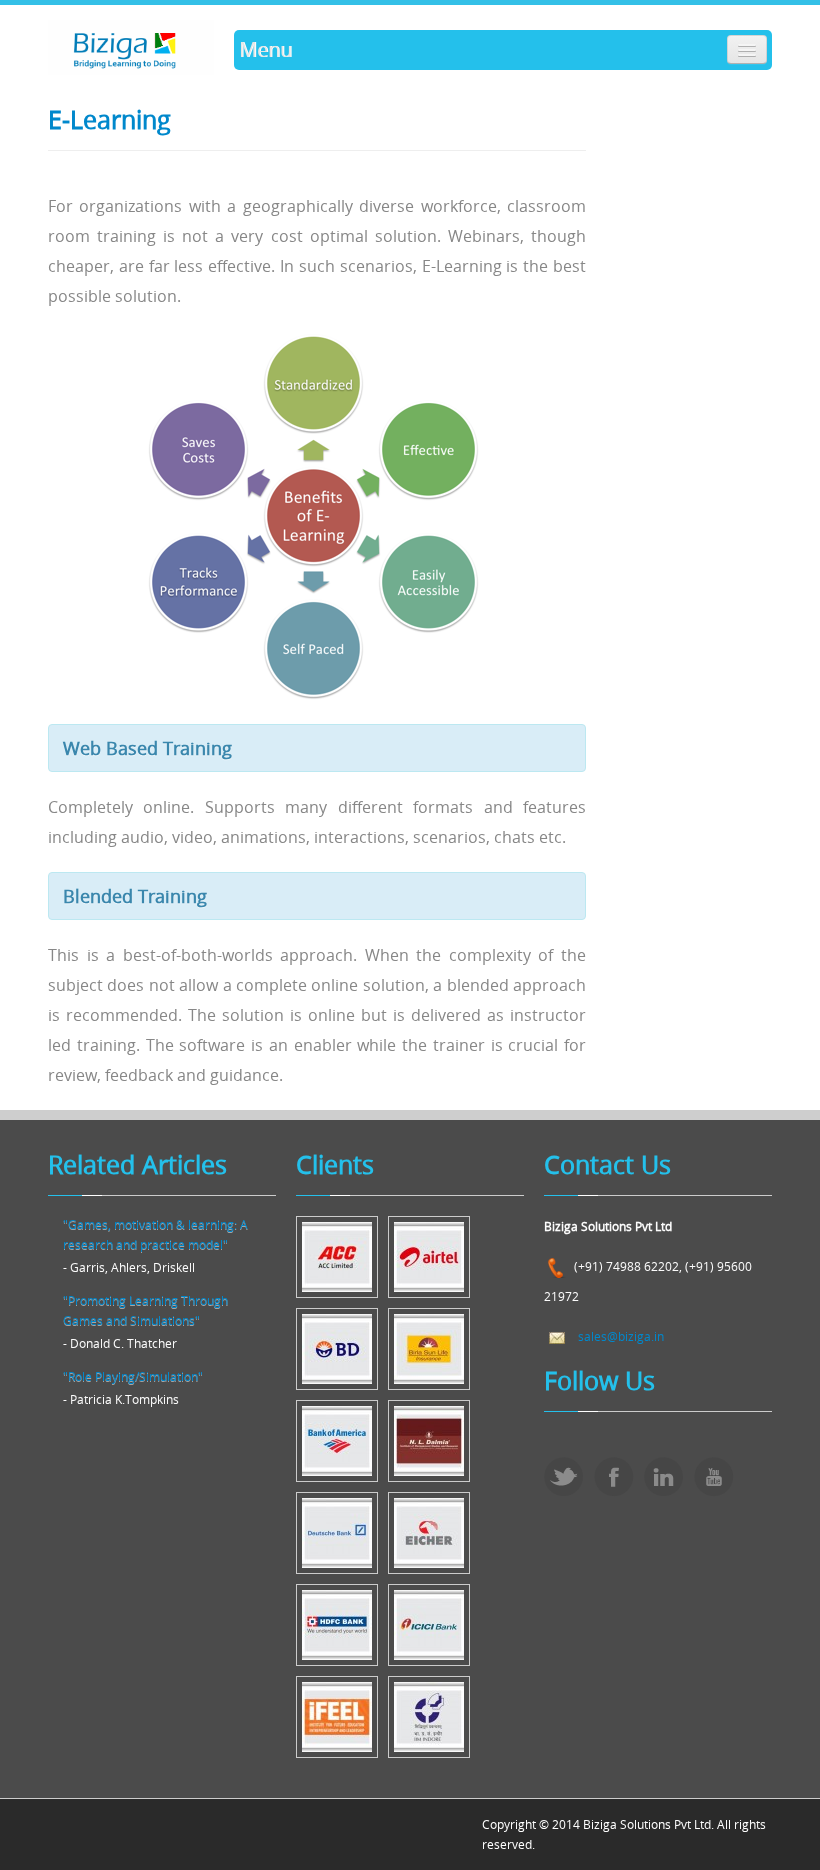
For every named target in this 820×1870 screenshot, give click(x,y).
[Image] (337, 1256)
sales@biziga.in (621, 1336)
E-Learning (109, 119)
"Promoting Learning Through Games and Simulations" (145, 1310)
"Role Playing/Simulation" (133, 1376)
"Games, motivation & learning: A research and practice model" (155, 1234)
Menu (265, 49)
